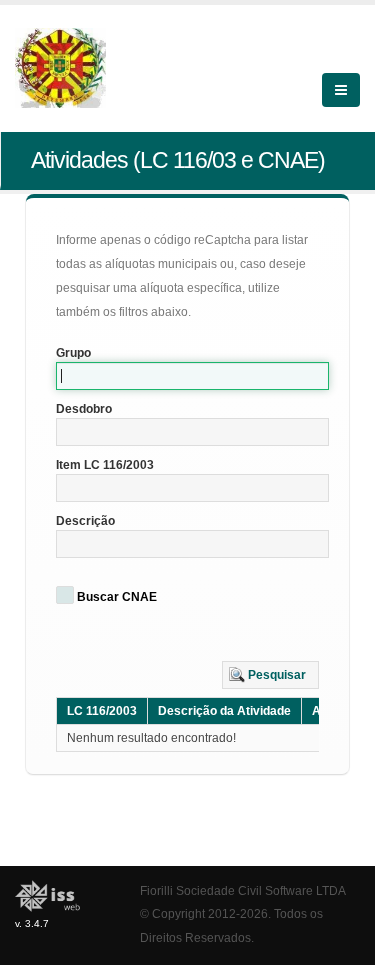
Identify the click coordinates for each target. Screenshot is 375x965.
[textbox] (192, 376)
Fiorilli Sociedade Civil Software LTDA (243, 890)
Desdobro (84, 409)
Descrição (85, 521)
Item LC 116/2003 (105, 465)
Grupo (73, 353)
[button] (270, 675)
